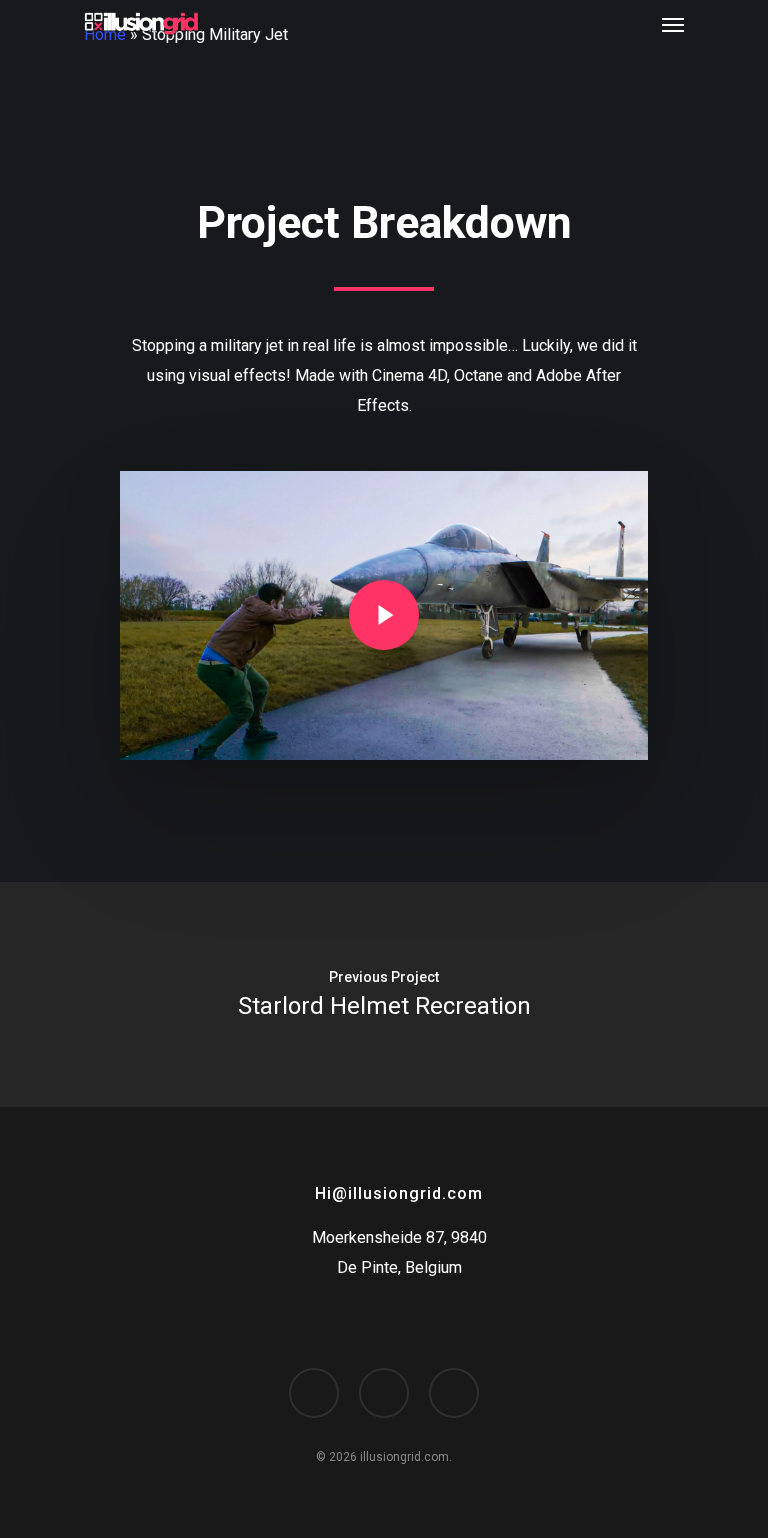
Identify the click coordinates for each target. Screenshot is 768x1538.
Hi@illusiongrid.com (399, 1193)
